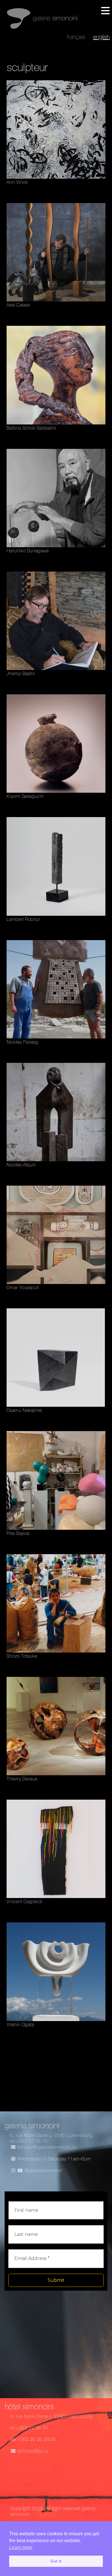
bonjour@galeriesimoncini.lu (46, 2148)
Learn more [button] (21, 2547)
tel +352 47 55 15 (29, 2142)
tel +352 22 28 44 (29, 2429)
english (101, 38)
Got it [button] (56, 2561)
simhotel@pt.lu (32, 2452)
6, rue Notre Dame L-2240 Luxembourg (52, 2136)
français (76, 38)
